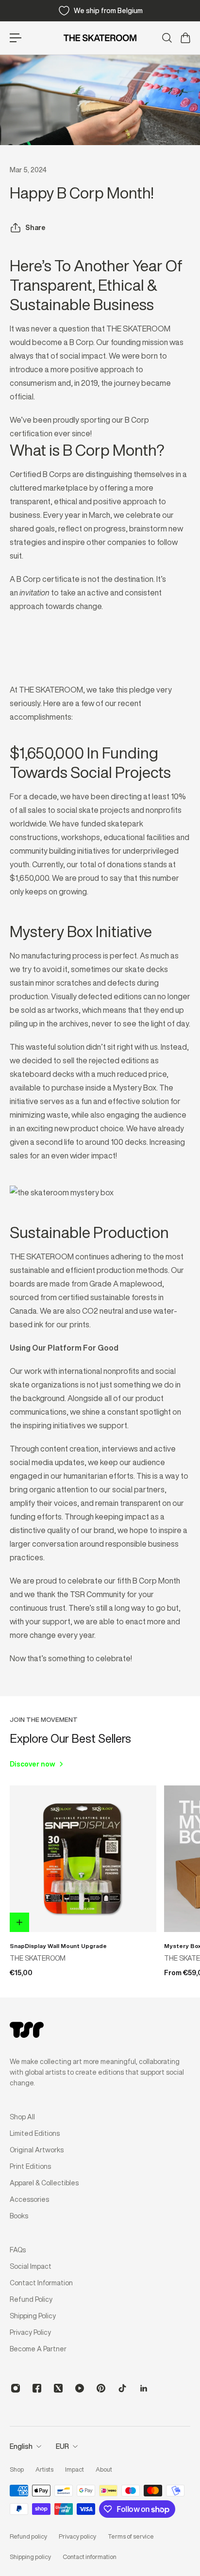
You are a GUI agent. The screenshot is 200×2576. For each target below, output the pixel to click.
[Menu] (16, 38)
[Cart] (185, 38)
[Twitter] (58, 2388)
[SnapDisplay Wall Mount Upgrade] (83, 1859)
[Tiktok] (122, 2388)
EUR (62, 2446)
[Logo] (100, 38)
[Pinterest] (101, 2388)
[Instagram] (16, 2388)
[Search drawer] (167, 38)
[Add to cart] (19, 1922)
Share (35, 228)
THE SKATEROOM (38, 1958)
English (21, 2446)
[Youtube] (80, 2388)
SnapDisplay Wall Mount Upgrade (58, 1946)
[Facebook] (37, 2388)
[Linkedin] (144, 2388)
